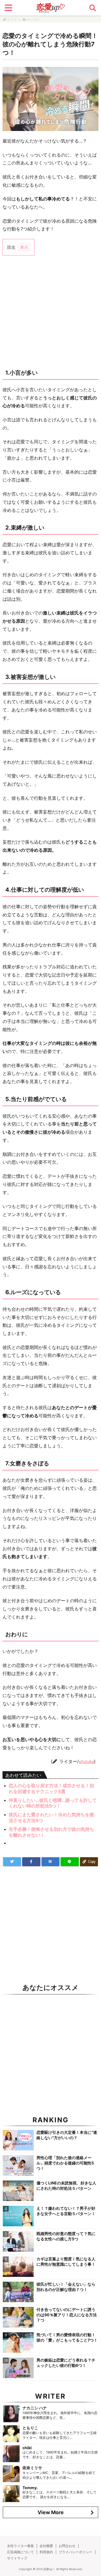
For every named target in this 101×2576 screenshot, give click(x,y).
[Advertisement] (50, 312)
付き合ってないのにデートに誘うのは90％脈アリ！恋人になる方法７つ (67, 2315)
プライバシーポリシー (75, 2552)
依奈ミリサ (32, 2468)
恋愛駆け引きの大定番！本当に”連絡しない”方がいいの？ (67, 2135)
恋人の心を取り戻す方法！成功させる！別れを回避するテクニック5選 (51, 1788)
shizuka (86, 1762)
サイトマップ (17, 2558)
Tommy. (30, 2488)
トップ (12, 19)
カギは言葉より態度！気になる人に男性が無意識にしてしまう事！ (66, 2261)
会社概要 (46, 2546)
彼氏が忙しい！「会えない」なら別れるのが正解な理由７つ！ (66, 2287)
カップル (33, 19)
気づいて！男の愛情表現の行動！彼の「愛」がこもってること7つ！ (67, 2337)
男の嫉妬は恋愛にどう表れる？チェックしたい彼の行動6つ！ (66, 2363)
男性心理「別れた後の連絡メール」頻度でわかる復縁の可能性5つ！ (65, 2163)
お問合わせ (67, 2546)
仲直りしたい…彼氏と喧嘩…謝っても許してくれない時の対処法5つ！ (53, 1803)
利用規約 (46, 2552)
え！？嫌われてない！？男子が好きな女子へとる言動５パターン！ (66, 2211)
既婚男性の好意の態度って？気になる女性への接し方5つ (66, 2236)
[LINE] (70, 1862)
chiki (27, 2448)
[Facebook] (31, 1862)
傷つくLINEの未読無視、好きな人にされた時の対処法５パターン (66, 2186)
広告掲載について (20, 2552)
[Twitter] (12, 1862)
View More (51, 2512)
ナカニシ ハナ (35, 2408)
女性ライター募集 (20, 2546)
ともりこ (30, 2428)
